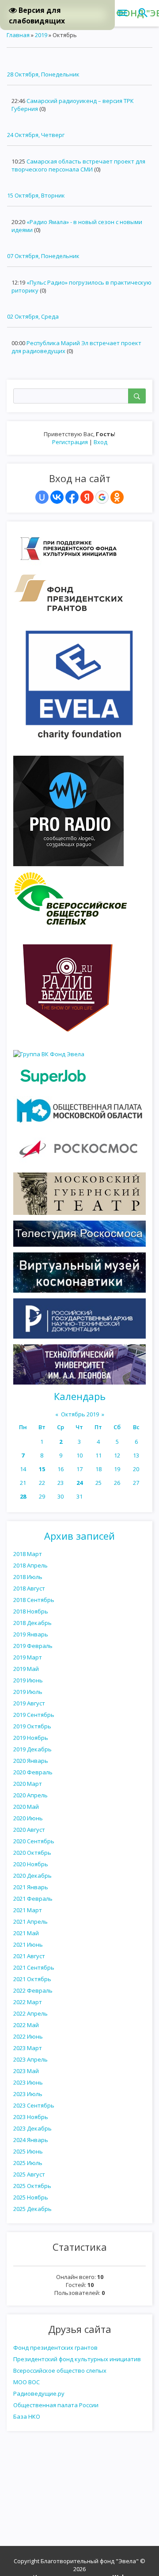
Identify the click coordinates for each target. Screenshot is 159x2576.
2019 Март (28, 1657)
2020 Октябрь (32, 1853)
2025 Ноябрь (31, 2197)
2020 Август (29, 1830)
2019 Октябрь (32, 1726)
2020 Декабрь (32, 1876)
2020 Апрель (30, 1795)
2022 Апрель (30, 2013)
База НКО (27, 2416)
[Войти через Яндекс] (87, 497)
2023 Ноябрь (31, 2117)
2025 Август (29, 2174)
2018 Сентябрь (34, 1600)
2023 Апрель (30, 2059)
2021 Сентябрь (34, 1967)
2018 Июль (28, 1577)
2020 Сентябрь (34, 1841)
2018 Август (29, 1588)
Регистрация (70, 442)
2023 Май (26, 2071)
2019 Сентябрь (34, 1715)
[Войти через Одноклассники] (117, 497)
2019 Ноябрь (31, 1738)
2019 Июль (28, 1692)
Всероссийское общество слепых (60, 2371)
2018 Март (28, 1554)
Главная (18, 35)
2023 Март (28, 2048)
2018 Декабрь (32, 1623)
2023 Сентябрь (34, 2105)
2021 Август (29, 1956)
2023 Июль (28, 2094)
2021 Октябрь (32, 1979)
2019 (41, 35)
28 (23, 1496)
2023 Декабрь (32, 2128)
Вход (100, 442)
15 (42, 1469)
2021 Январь (31, 1887)
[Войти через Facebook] (72, 497)
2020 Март (28, 1784)
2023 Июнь (28, 2082)
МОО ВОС (26, 2382)
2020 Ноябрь (31, 1864)
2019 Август (29, 1703)
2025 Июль (28, 2163)
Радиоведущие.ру (39, 2393)
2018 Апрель (30, 1565)
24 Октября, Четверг (36, 135)
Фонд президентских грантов (55, 2348)
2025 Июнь (28, 2151)
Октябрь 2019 (80, 1414)
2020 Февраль (33, 1772)
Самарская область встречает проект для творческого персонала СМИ (78, 165)
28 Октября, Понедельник (43, 74)
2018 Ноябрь (31, 1611)
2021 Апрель (30, 1922)
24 (79, 1483)
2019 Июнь (28, 1680)
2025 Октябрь (32, 2186)
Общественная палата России (56, 2405)
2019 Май (26, 1669)
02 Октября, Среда (33, 316)
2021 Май (26, 1933)
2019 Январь (31, 1634)
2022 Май (26, 2025)
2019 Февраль (33, 1646)
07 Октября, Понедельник (43, 256)
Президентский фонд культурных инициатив (77, 2359)
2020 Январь (31, 1761)
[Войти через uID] (42, 497)
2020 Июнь (28, 1818)
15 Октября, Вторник (36, 195)
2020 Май (26, 1807)
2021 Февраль (33, 1899)
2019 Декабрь (32, 1749)
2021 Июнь (28, 1944)
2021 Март (28, 1910)
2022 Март (28, 2002)
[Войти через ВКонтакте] (57, 497)
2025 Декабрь (32, 2209)
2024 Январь (31, 2140)
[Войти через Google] (102, 497)
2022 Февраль (33, 1990)
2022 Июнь (28, 2036)
